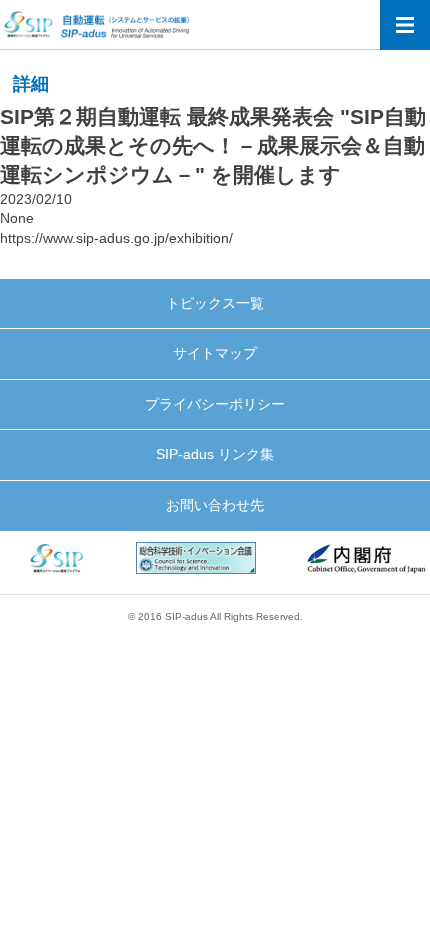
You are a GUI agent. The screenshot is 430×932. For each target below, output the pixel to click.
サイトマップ (215, 353)
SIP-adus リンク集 (215, 454)
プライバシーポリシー (215, 404)
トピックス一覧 (215, 303)
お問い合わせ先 (215, 505)
